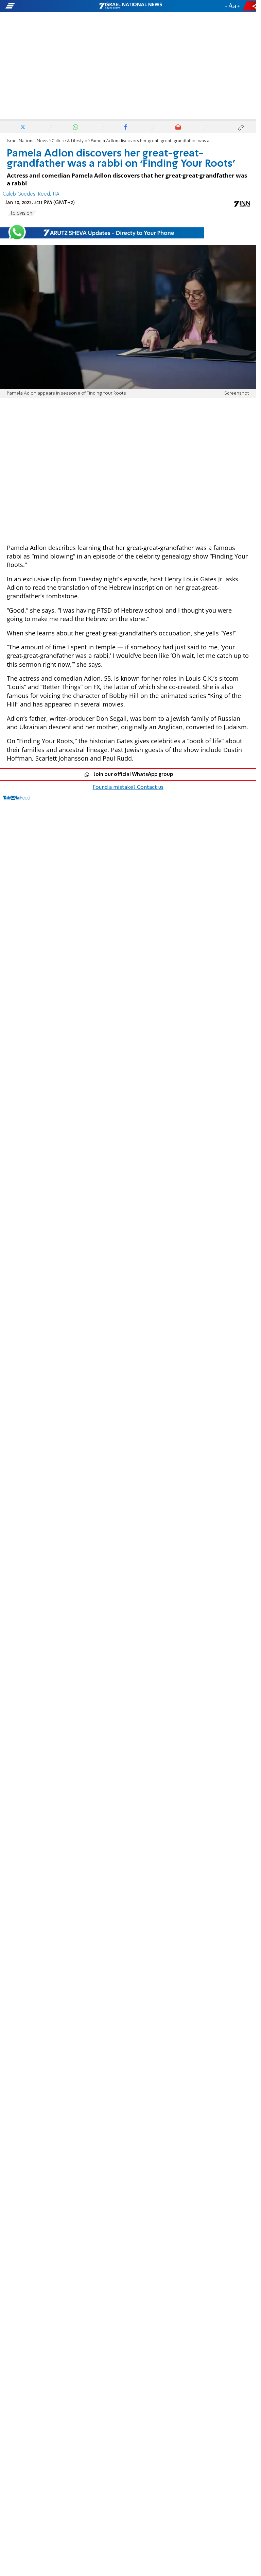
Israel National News (28, 141)
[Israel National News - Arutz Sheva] (130, 6)
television (22, 213)
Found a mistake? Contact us (128, 787)
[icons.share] (250, 6)
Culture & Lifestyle (69, 141)
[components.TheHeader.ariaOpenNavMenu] (41, 6)
